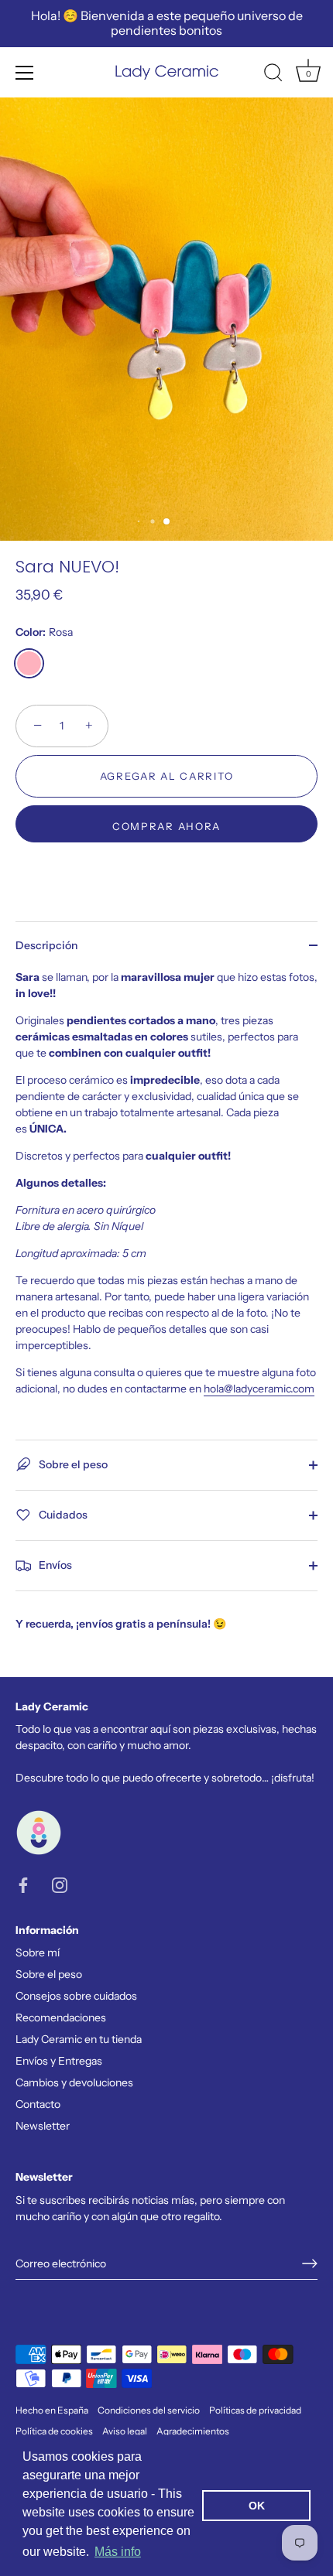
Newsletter (43, 2126)
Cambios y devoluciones (74, 2082)
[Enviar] (310, 2263)
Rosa (29, 663)
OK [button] (257, 2506)
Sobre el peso (72, 1464)
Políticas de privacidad (255, 2410)
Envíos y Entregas (59, 2061)
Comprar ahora (166, 826)
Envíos (54, 1564)
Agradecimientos (193, 2431)
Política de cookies (54, 2431)
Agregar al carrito (166, 776)
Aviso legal (125, 2431)
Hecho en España (52, 2410)
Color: (44, 632)
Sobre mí (38, 1952)
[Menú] (25, 73)
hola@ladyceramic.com (259, 1389)
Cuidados (62, 1514)
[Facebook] (23, 1884)
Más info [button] (118, 2552)
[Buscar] (273, 75)
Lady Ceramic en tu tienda (79, 2039)
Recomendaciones (61, 2017)
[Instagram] (60, 1884)
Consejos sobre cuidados (76, 1996)
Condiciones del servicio (149, 2410)
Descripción (46, 945)
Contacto (38, 2104)
